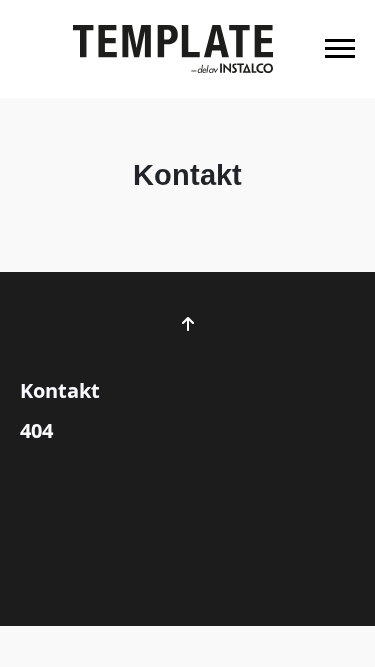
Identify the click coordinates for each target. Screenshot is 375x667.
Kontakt (60, 390)
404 (36, 430)
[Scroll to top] (188, 324)
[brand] (173, 49)
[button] (340, 48)
